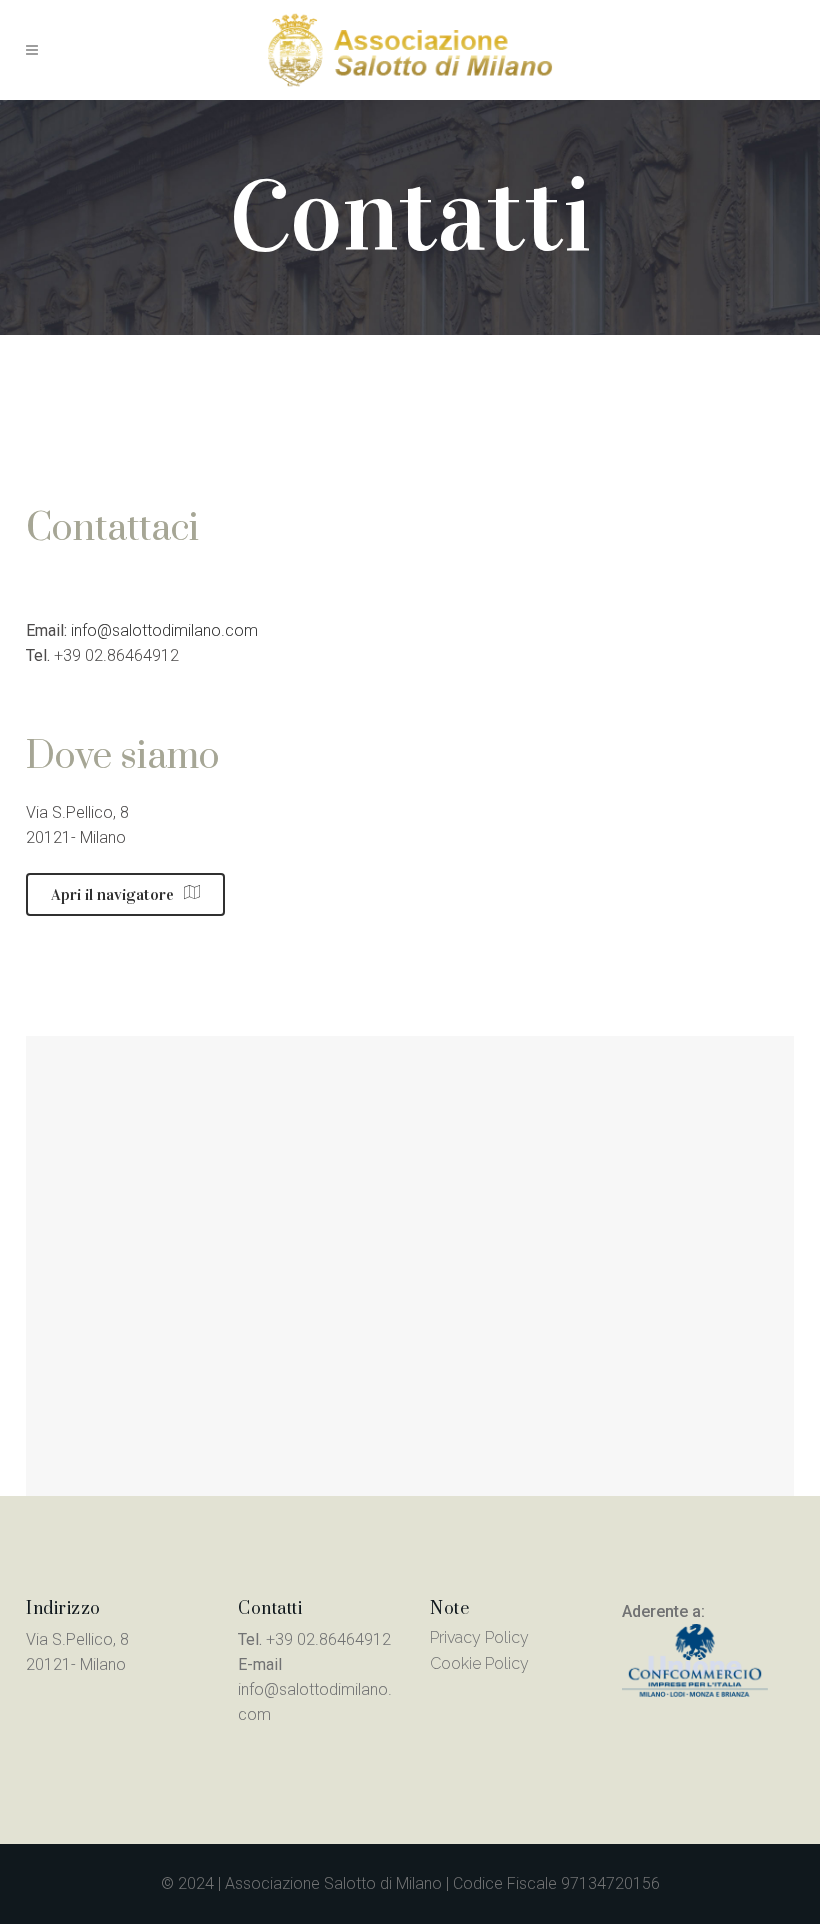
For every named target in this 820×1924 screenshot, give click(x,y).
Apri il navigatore (112, 894)
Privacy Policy (479, 1637)
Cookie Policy (479, 1663)
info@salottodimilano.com (164, 630)
